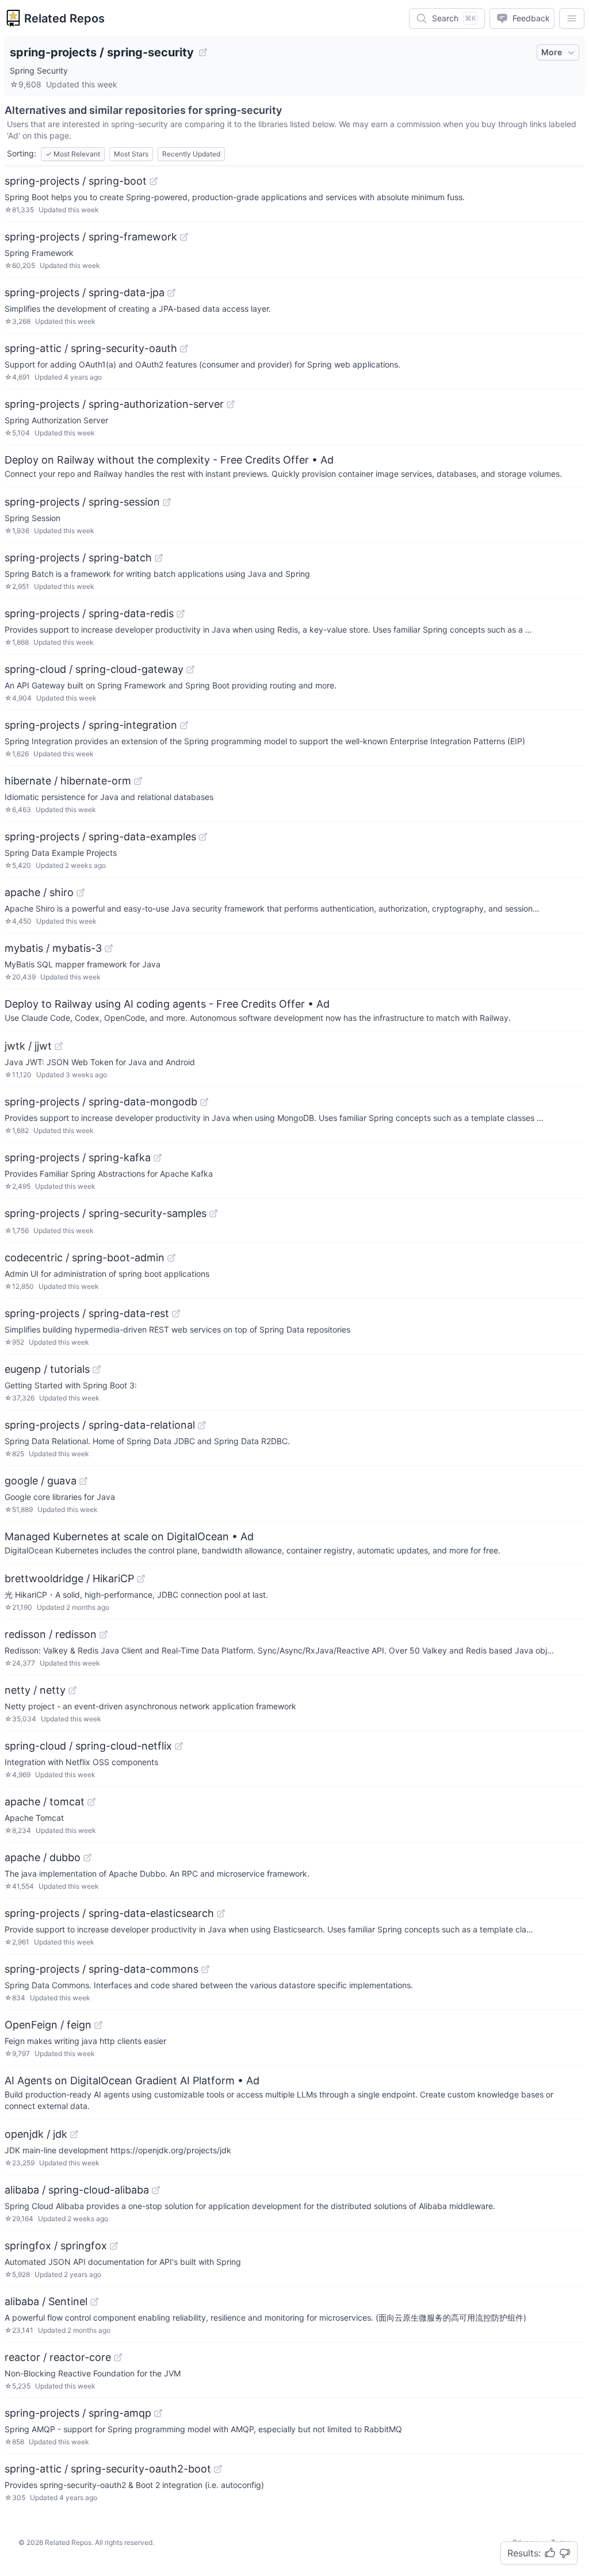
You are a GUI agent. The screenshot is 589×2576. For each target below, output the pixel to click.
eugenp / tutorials (47, 1369)
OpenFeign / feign (48, 2025)
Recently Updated (191, 154)
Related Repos (64, 18)
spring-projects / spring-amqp (78, 2413)
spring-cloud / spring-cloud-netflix (88, 1746)
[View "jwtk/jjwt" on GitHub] (59, 1046)
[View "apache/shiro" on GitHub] (81, 893)
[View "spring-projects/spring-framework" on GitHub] (184, 237)
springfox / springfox (56, 2246)
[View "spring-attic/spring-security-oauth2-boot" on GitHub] (218, 2469)
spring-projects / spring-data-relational (100, 1425)
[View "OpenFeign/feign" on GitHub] (98, 2025)
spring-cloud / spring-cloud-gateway (94, 669)
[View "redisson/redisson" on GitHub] (104, 1635)
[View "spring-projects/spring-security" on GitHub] (203, 52)
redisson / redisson (51, 1634)
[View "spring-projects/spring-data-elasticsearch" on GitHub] (221, 1913)
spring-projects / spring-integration (91, 725)
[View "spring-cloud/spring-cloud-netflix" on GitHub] (179, 1746)
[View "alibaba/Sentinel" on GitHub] (94, 2302)
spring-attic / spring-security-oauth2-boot (108, 2469)
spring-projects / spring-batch (78, 558)
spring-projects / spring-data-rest (87, 1313)
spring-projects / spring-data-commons (102, 1969)
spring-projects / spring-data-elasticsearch (109, 1913)
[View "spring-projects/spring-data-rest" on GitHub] (176, 1314)
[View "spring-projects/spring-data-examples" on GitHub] (203, 837)
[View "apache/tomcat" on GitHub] (91, 1802)
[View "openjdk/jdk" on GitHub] (74, 2134)
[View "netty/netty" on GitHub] (72, 1690)
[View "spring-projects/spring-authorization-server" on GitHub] (231, 404)
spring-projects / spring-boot (76, 181)
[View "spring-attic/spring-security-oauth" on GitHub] (184, 349)
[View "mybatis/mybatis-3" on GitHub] (109, 948)
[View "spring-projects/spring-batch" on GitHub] (159, 558)
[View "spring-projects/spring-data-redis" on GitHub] (181, 614)
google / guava (41, 1481)
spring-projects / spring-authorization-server (114, 404)
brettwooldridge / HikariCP (69, 1578)
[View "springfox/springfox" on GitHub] (114, 2246)
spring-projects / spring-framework (91, 237)
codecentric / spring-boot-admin (85, 1258)
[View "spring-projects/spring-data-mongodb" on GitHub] (204, 1102)
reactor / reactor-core (58, 2357)
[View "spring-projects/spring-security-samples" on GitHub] (213, 1214)
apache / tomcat (45, 1802)
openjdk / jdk (36, 2134)
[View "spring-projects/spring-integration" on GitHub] (184, 725)
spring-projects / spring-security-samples (106, 1213)
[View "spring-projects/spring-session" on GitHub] (167, 502)
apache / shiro (39, 892)
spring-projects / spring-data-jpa (85, 292)
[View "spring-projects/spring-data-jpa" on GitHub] (171, 293)
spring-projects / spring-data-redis (89, 613)
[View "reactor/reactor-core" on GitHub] (118, 2357)
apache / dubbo (43, 1857)
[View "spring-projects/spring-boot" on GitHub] (154, 181)
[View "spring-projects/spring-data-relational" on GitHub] (202, 1425)
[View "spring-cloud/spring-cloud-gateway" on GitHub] (190, 669)
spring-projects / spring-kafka (78, 1157)
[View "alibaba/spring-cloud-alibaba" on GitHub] (156, 2190)
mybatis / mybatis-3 (53, 948)
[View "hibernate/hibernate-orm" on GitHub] (138, 781)
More (552, 52)
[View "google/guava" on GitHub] (83, 1481)
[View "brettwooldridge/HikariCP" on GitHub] (141, 1579)
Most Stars (131, 154)
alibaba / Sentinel (46, 2301)
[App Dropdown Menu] (572, 18)
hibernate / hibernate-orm (68, 781)
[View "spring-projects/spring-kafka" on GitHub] (158, 1158)
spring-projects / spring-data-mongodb (101, 1102)
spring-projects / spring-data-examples (100, 837)
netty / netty (35, 1690)
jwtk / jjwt (28, 1046)
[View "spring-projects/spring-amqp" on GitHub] (158, 2413)
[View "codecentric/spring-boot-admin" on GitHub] (171, 1258)
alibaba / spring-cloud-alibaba (77, 2190)
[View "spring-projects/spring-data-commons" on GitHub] (205, 1969)
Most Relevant (73, 154)
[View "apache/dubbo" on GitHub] (87, 1858)
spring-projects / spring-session (82, 502)
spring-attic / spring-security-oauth (91, 348)
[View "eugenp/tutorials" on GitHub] (97, 1369)
